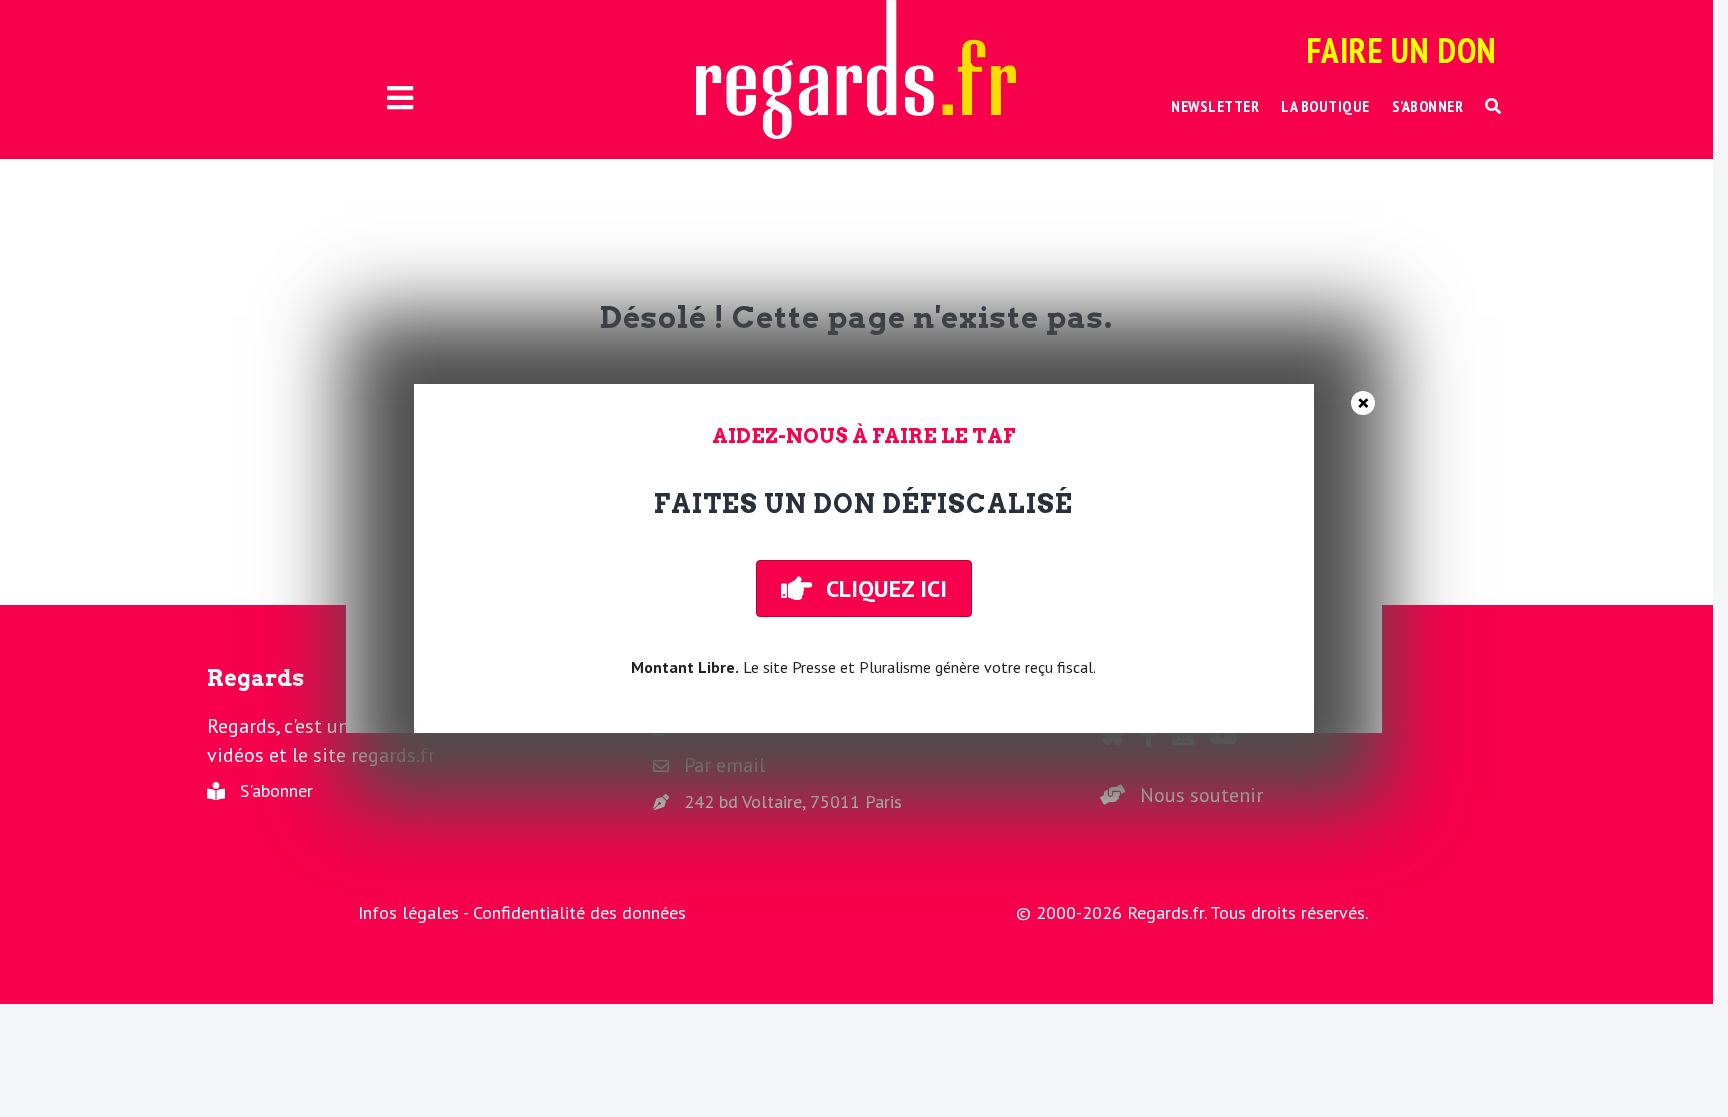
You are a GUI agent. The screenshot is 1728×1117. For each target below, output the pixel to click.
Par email (724, 765)
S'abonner (276, 790)
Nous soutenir (1201, 795)
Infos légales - (415, 912)
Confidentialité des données (579, 912)
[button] (1493, 106)
